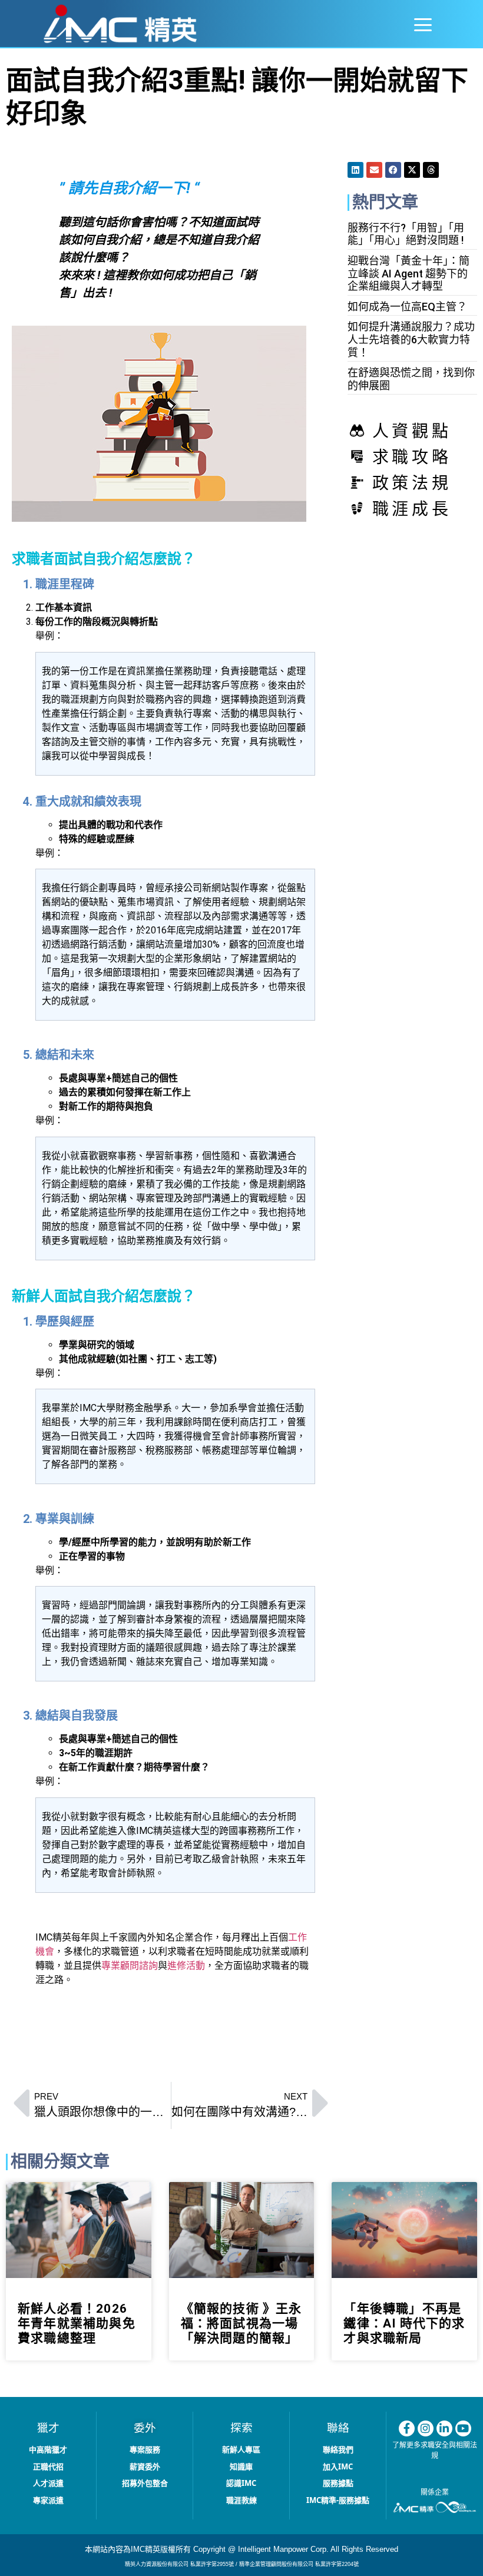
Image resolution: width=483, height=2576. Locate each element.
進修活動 (186, 1966)
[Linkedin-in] (444, 2428)
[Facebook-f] (407, 2428)
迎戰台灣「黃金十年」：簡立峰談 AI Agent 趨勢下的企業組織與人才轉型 (408, 273)
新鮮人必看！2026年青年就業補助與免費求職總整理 (77, 2323)
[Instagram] (426, 2428)
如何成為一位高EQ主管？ (407, 307)
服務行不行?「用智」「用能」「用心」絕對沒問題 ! (406, 234)
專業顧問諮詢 (130, 1966)
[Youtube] (463, 2428)
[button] (423, 26)
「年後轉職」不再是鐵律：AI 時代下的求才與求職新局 (404, 2323)
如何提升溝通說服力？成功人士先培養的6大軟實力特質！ (411, 339)
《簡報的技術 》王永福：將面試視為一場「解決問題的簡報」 (241, 2323)
